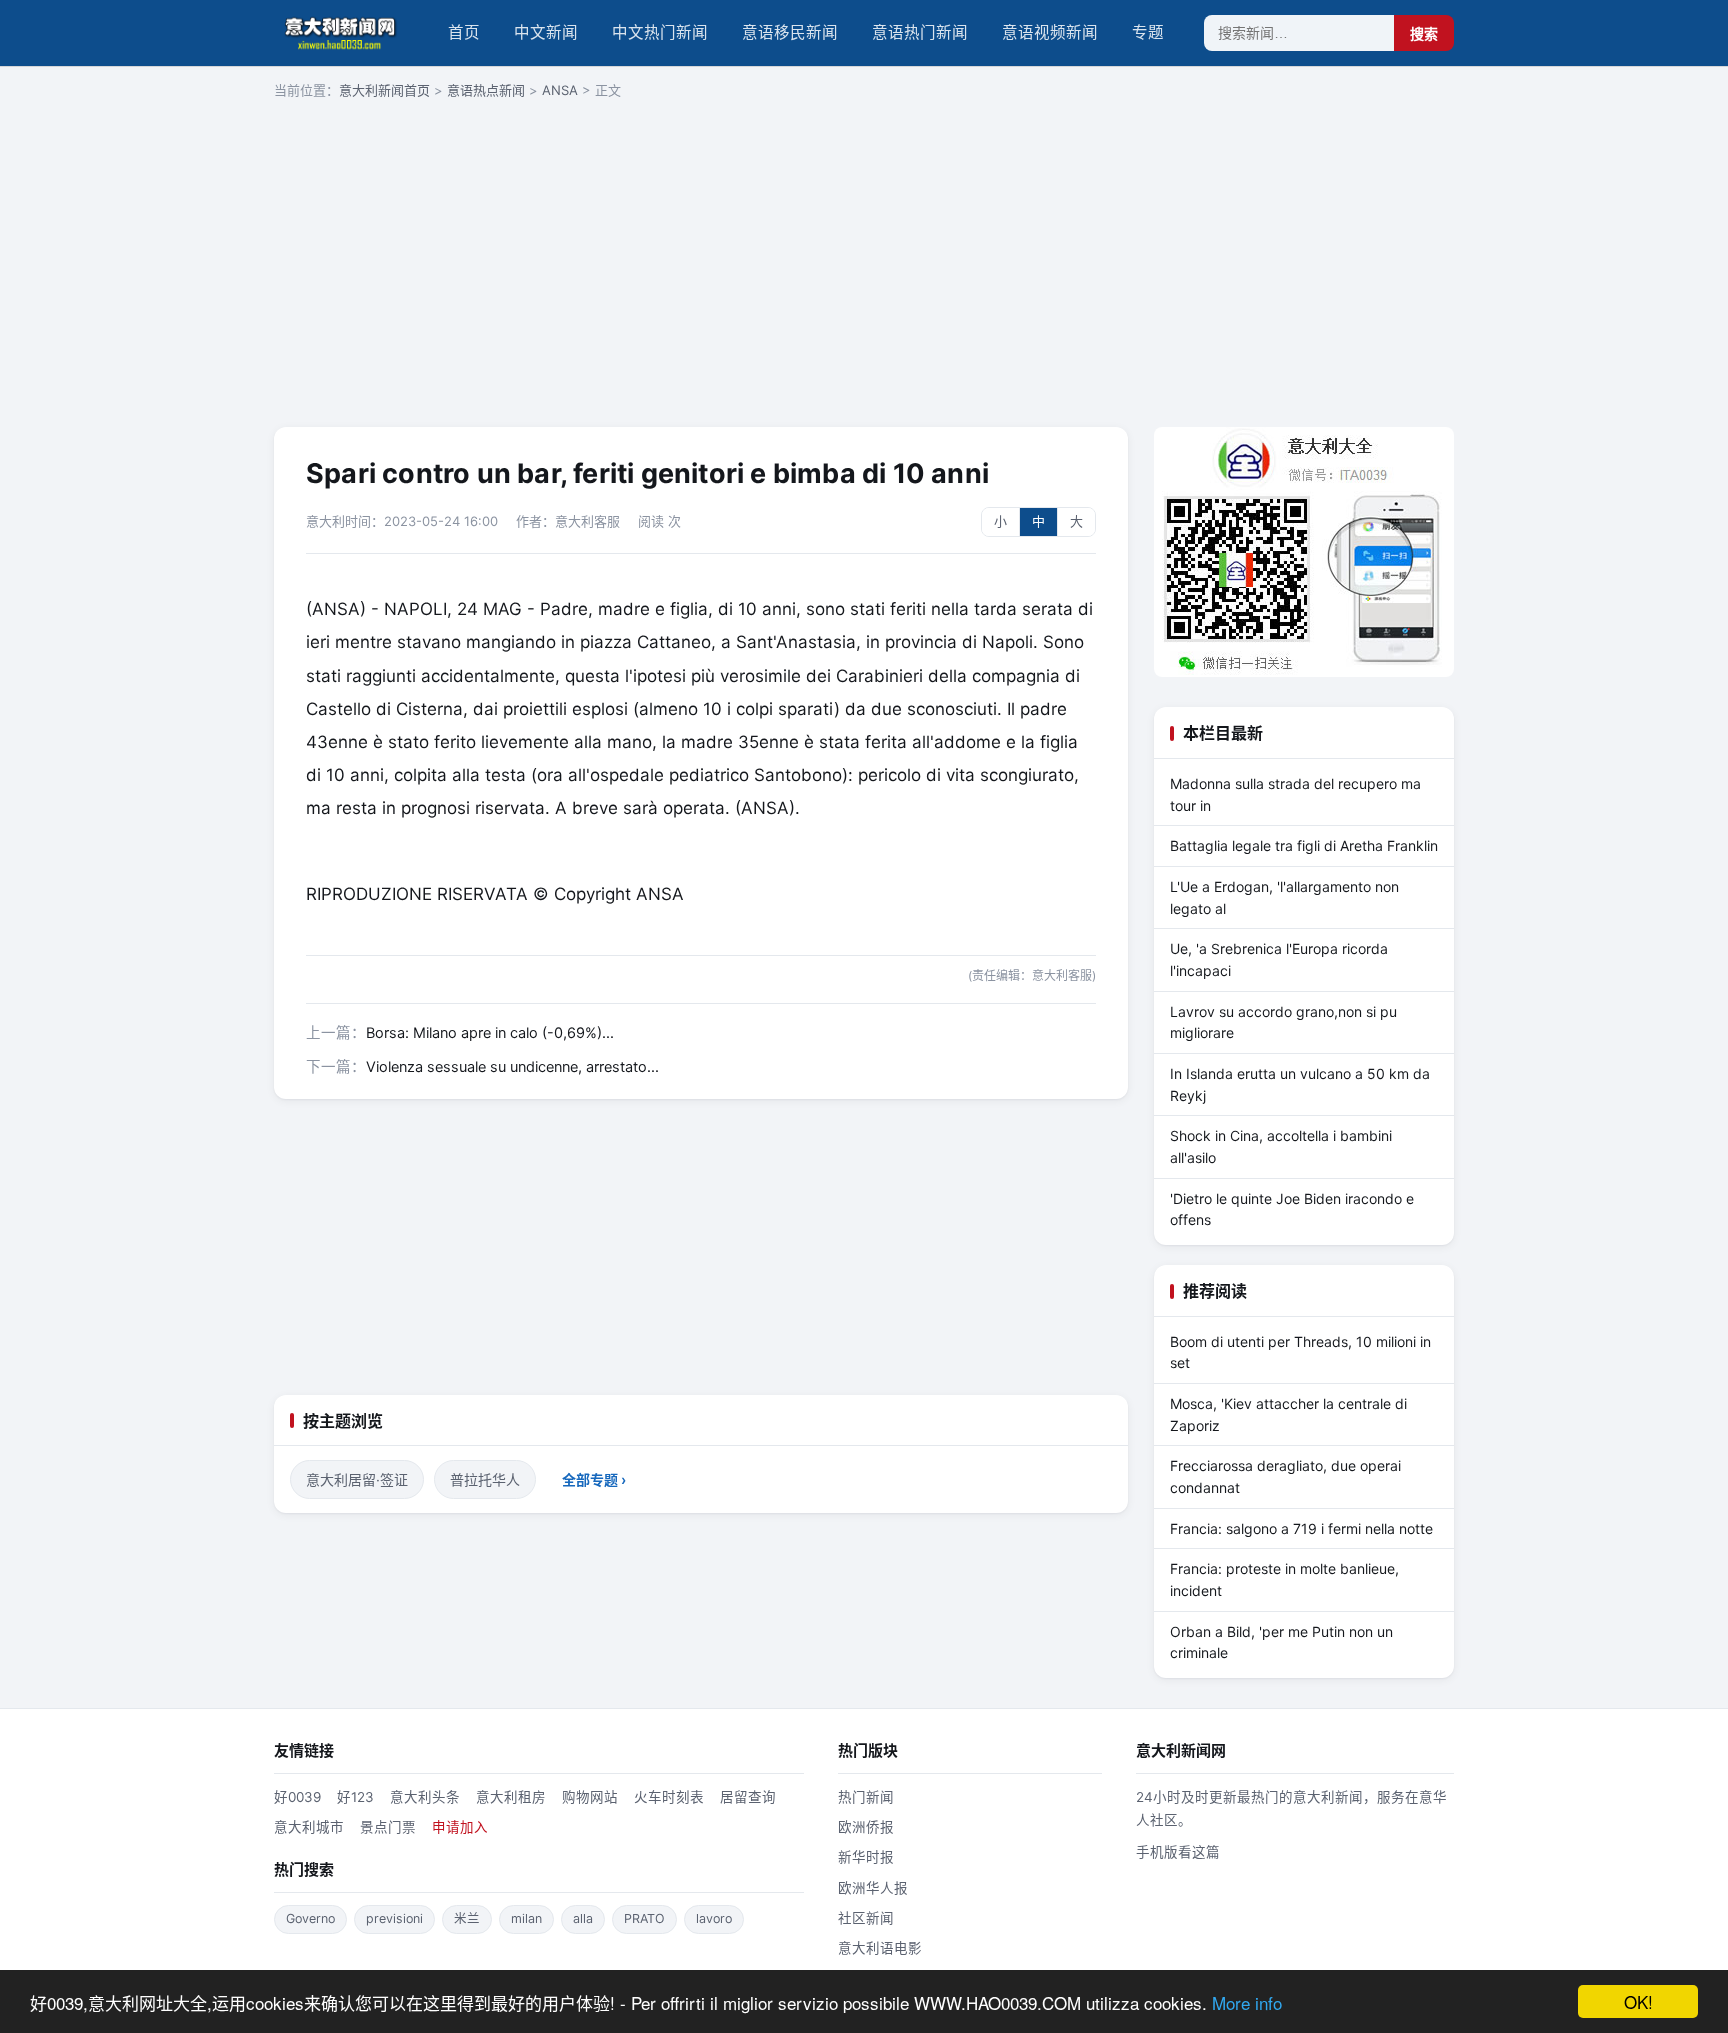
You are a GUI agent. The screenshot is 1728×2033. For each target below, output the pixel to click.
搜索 (1424, 34)
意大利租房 (511, 1797)
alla (583, 1918)
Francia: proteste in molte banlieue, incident (1284, 1579)
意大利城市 (309, 1827)
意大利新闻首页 (384, 90)
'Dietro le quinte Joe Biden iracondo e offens (1292, 1209)
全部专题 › (594, 1479)
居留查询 (748, 1797)
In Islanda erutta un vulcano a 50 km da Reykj (1300, 1084)
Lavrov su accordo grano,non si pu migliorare (1283, 1022)
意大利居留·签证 (357, 1479)
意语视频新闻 (1050, 32)
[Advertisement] (864, 265)
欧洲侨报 (866, 1827)
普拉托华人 (485, 1479)
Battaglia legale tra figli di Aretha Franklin (1304, 845)
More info (1247, 2002)
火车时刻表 (669, 1797)
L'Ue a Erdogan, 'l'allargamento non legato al (1284, 897)
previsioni (394, 1918)
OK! (1638, 2001)
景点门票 (388, 1827)
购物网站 (590, 1797)
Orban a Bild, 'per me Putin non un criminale (1281, 1642)
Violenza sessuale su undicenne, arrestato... (512, 1067)
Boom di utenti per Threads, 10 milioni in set (1300, 1352)
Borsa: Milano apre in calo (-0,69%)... (490, 1033)
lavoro (714, 1918)
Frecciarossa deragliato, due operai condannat (1285, 1476)
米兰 (467, 1918)
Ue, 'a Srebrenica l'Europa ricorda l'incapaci (1279, 959)
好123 (355, 1797)
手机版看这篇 (1178, 1852)
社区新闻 (866, 1918)
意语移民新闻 (790, 32)
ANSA (560, 90)
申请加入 (460, 1827)
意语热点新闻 (486, 90)
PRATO (644, 1918)
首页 (464, 32)
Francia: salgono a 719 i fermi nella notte (1301, 1528)
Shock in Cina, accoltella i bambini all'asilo (1281, 1146)
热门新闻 (866, 1797)
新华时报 (866, 1857)
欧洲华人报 (873, 1888)
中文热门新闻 (660, 32)
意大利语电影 (880, 1948)
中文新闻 (546, 32)
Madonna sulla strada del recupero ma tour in (1295, 794)
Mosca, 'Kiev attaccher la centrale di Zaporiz (1288, 1414)
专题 (1148, 32)
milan (526, 1918)
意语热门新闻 (920, 32)
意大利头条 (425, 1797)
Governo (310, 1918)
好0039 (297, 1797)
